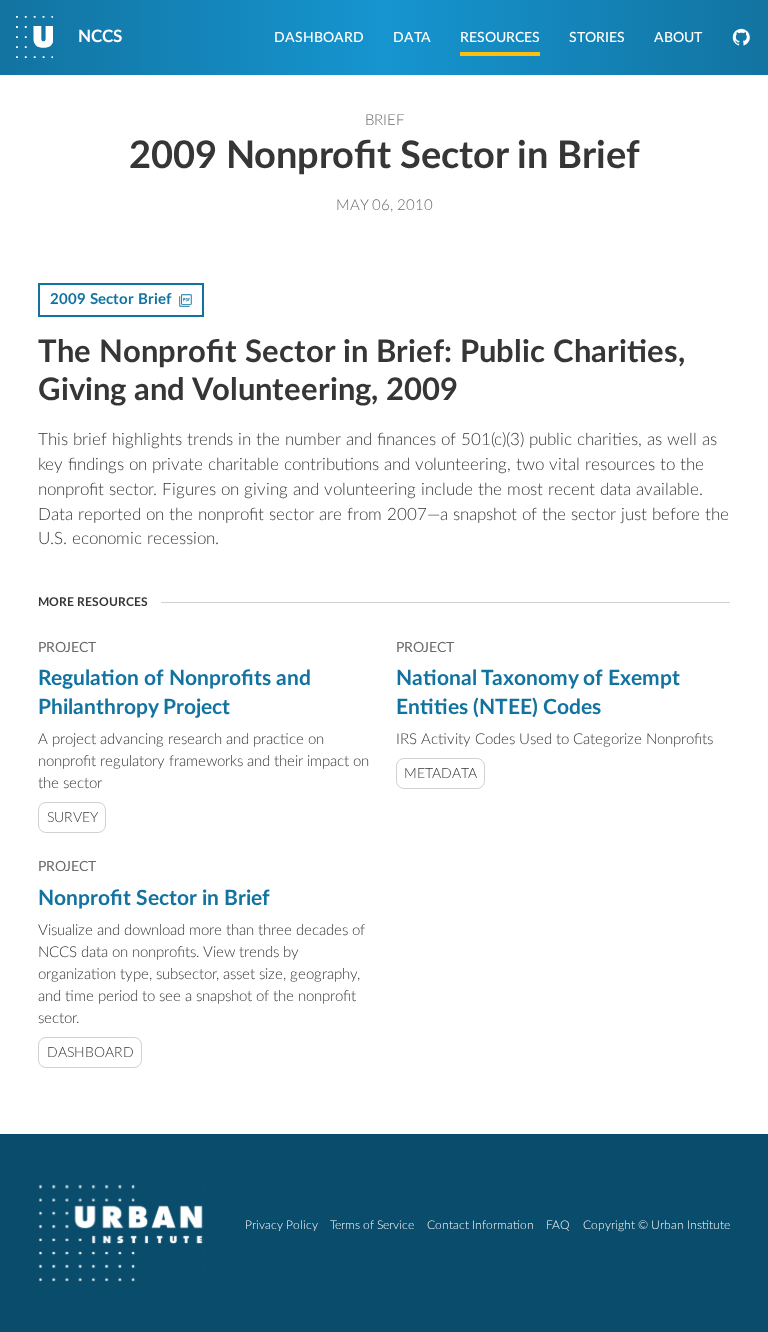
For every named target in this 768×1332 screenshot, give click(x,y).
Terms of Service (372, 1225)
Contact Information (480, 1225)
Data (412, 38)
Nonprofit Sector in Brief (154, 898)
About (678, 38)
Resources (500, 38)
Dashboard (319, 38)
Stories (597, 38)
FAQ (558, 1225)
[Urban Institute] (121, 1233)
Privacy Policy (281, 1225)
